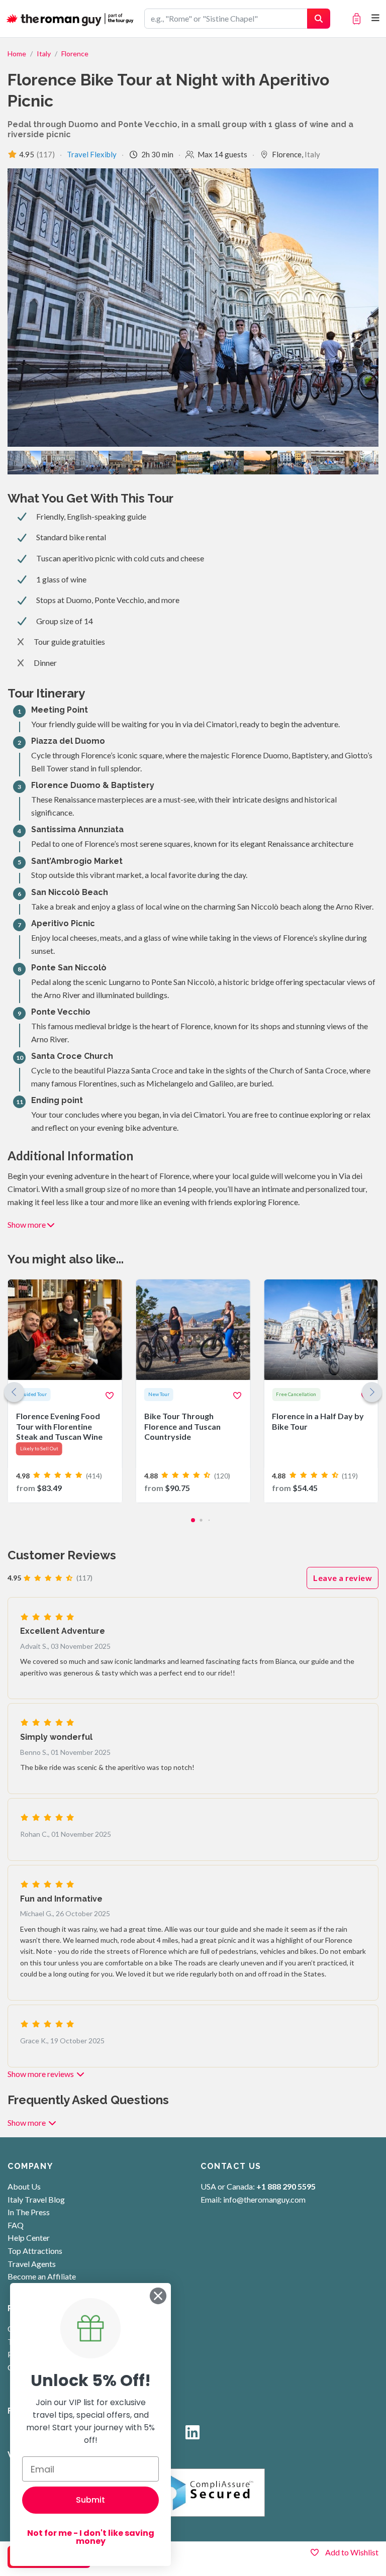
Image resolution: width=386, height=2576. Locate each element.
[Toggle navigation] (376, 18)
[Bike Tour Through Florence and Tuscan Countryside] (193, 1391)
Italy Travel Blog (36, 2199)
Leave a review (343, 1578)
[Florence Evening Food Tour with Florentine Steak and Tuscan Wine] (65, 1391)
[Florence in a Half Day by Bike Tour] (321, 1391)
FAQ (16, 2225)
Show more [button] (27, 1224)
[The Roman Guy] (71, 19)
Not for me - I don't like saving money (91, 2537)
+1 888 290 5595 (286, 2186)
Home (17, 54)
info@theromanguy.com (264, 2199)
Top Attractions (35, 2251)
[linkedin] (192, 2435)
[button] (372, 1392)
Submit (90, 2500)
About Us (24, 2186)
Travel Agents (32, 2264)
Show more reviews (41, 2074)
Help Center (29, 2238)
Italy (44, 54)
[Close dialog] (158, 2296)
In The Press (29, 2212)
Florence (75, 54)
